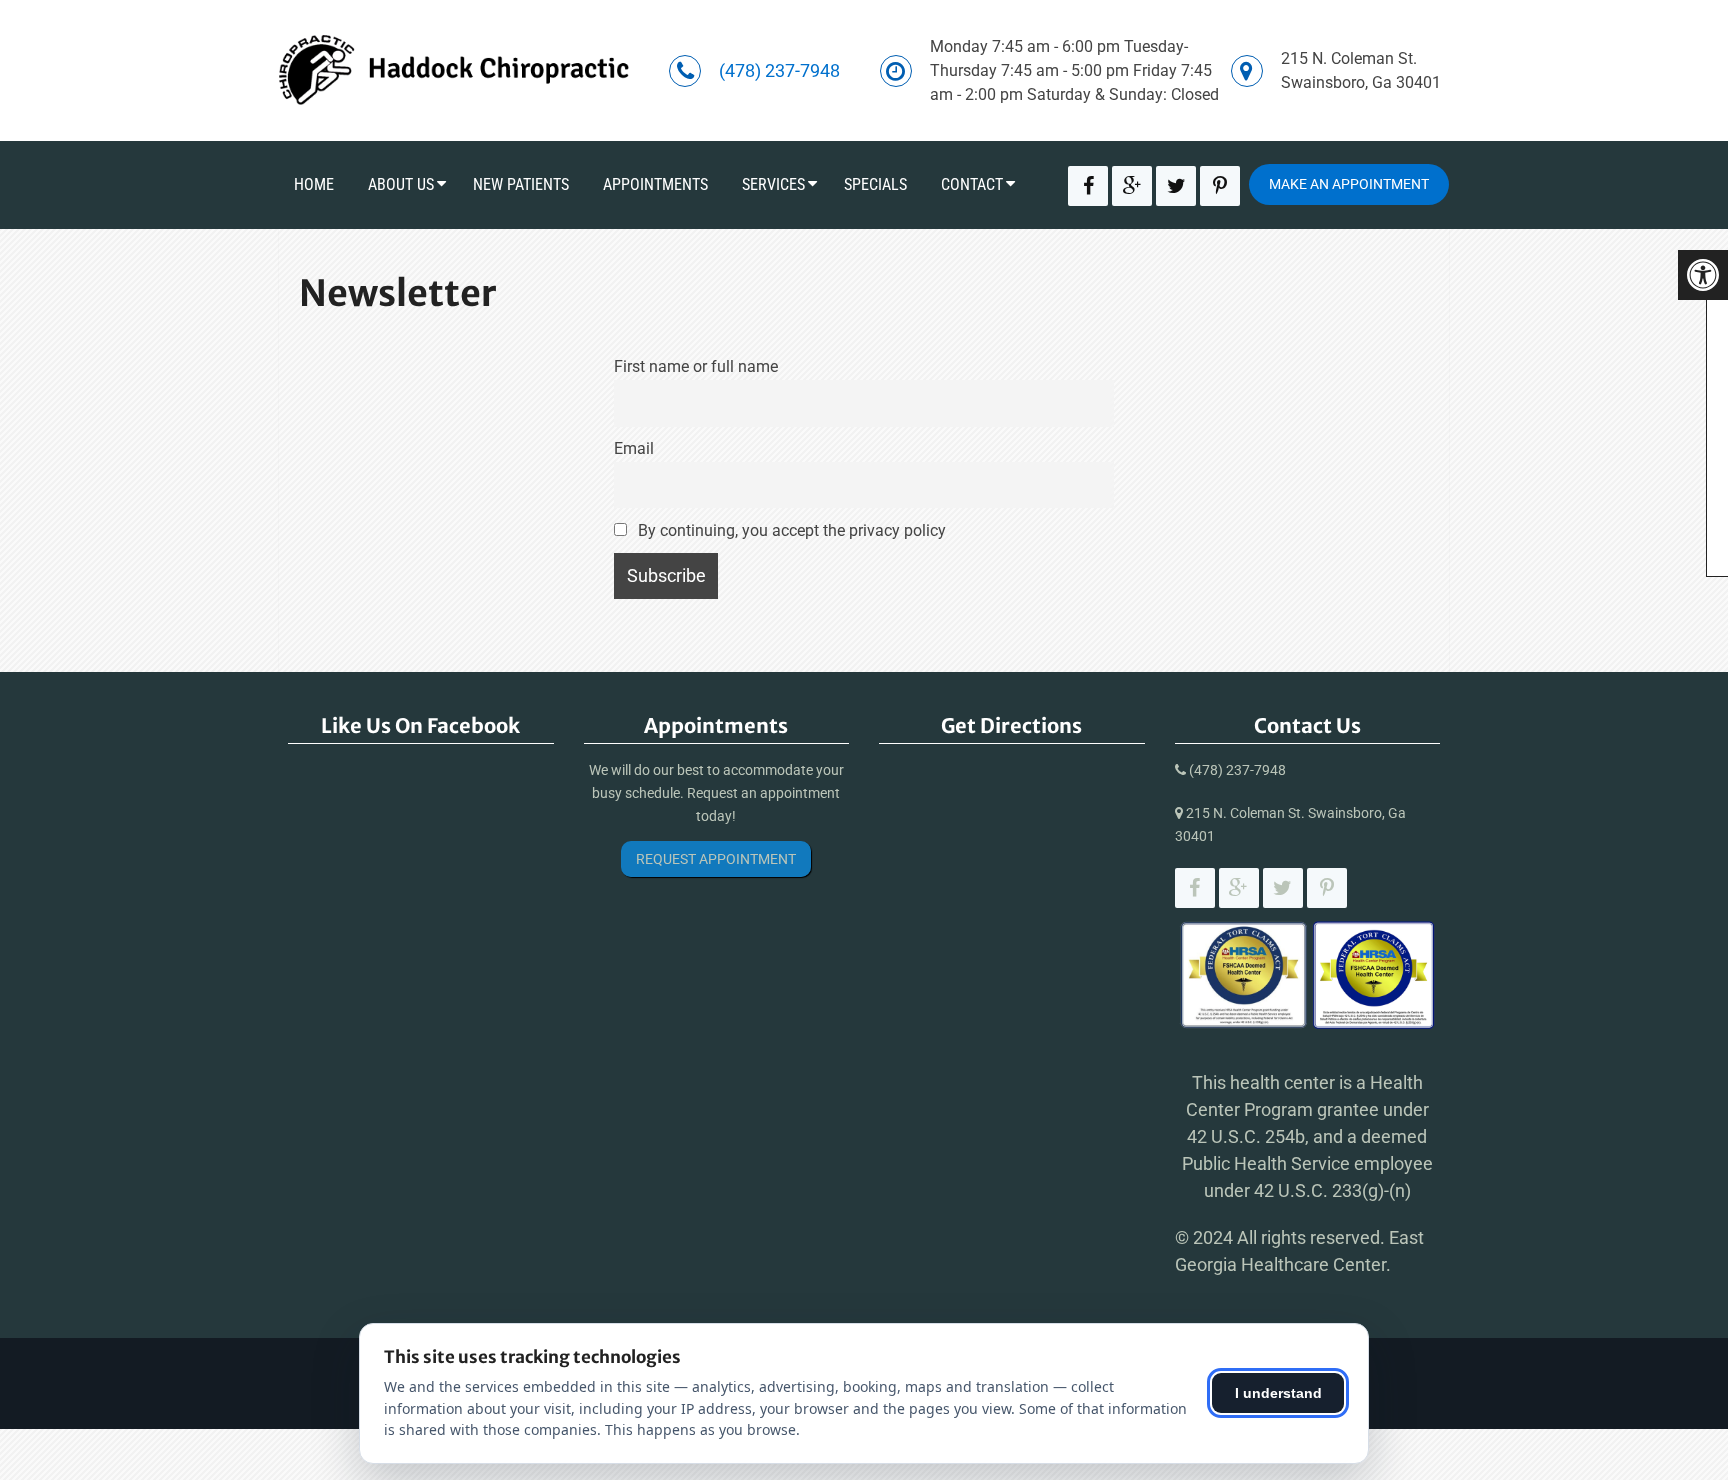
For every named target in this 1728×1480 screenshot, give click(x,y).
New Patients (521, 184)
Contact (972, 184)
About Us (401, 184)
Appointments (655, 184)
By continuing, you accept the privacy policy (790, 530)
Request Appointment (716, 859)
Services (773, 184)
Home (314, 184)
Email (634, 448)
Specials (875, 184)
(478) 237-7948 (779, 70)
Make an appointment (1349, 184)
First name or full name (696, 366)
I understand (1278, 1393)
